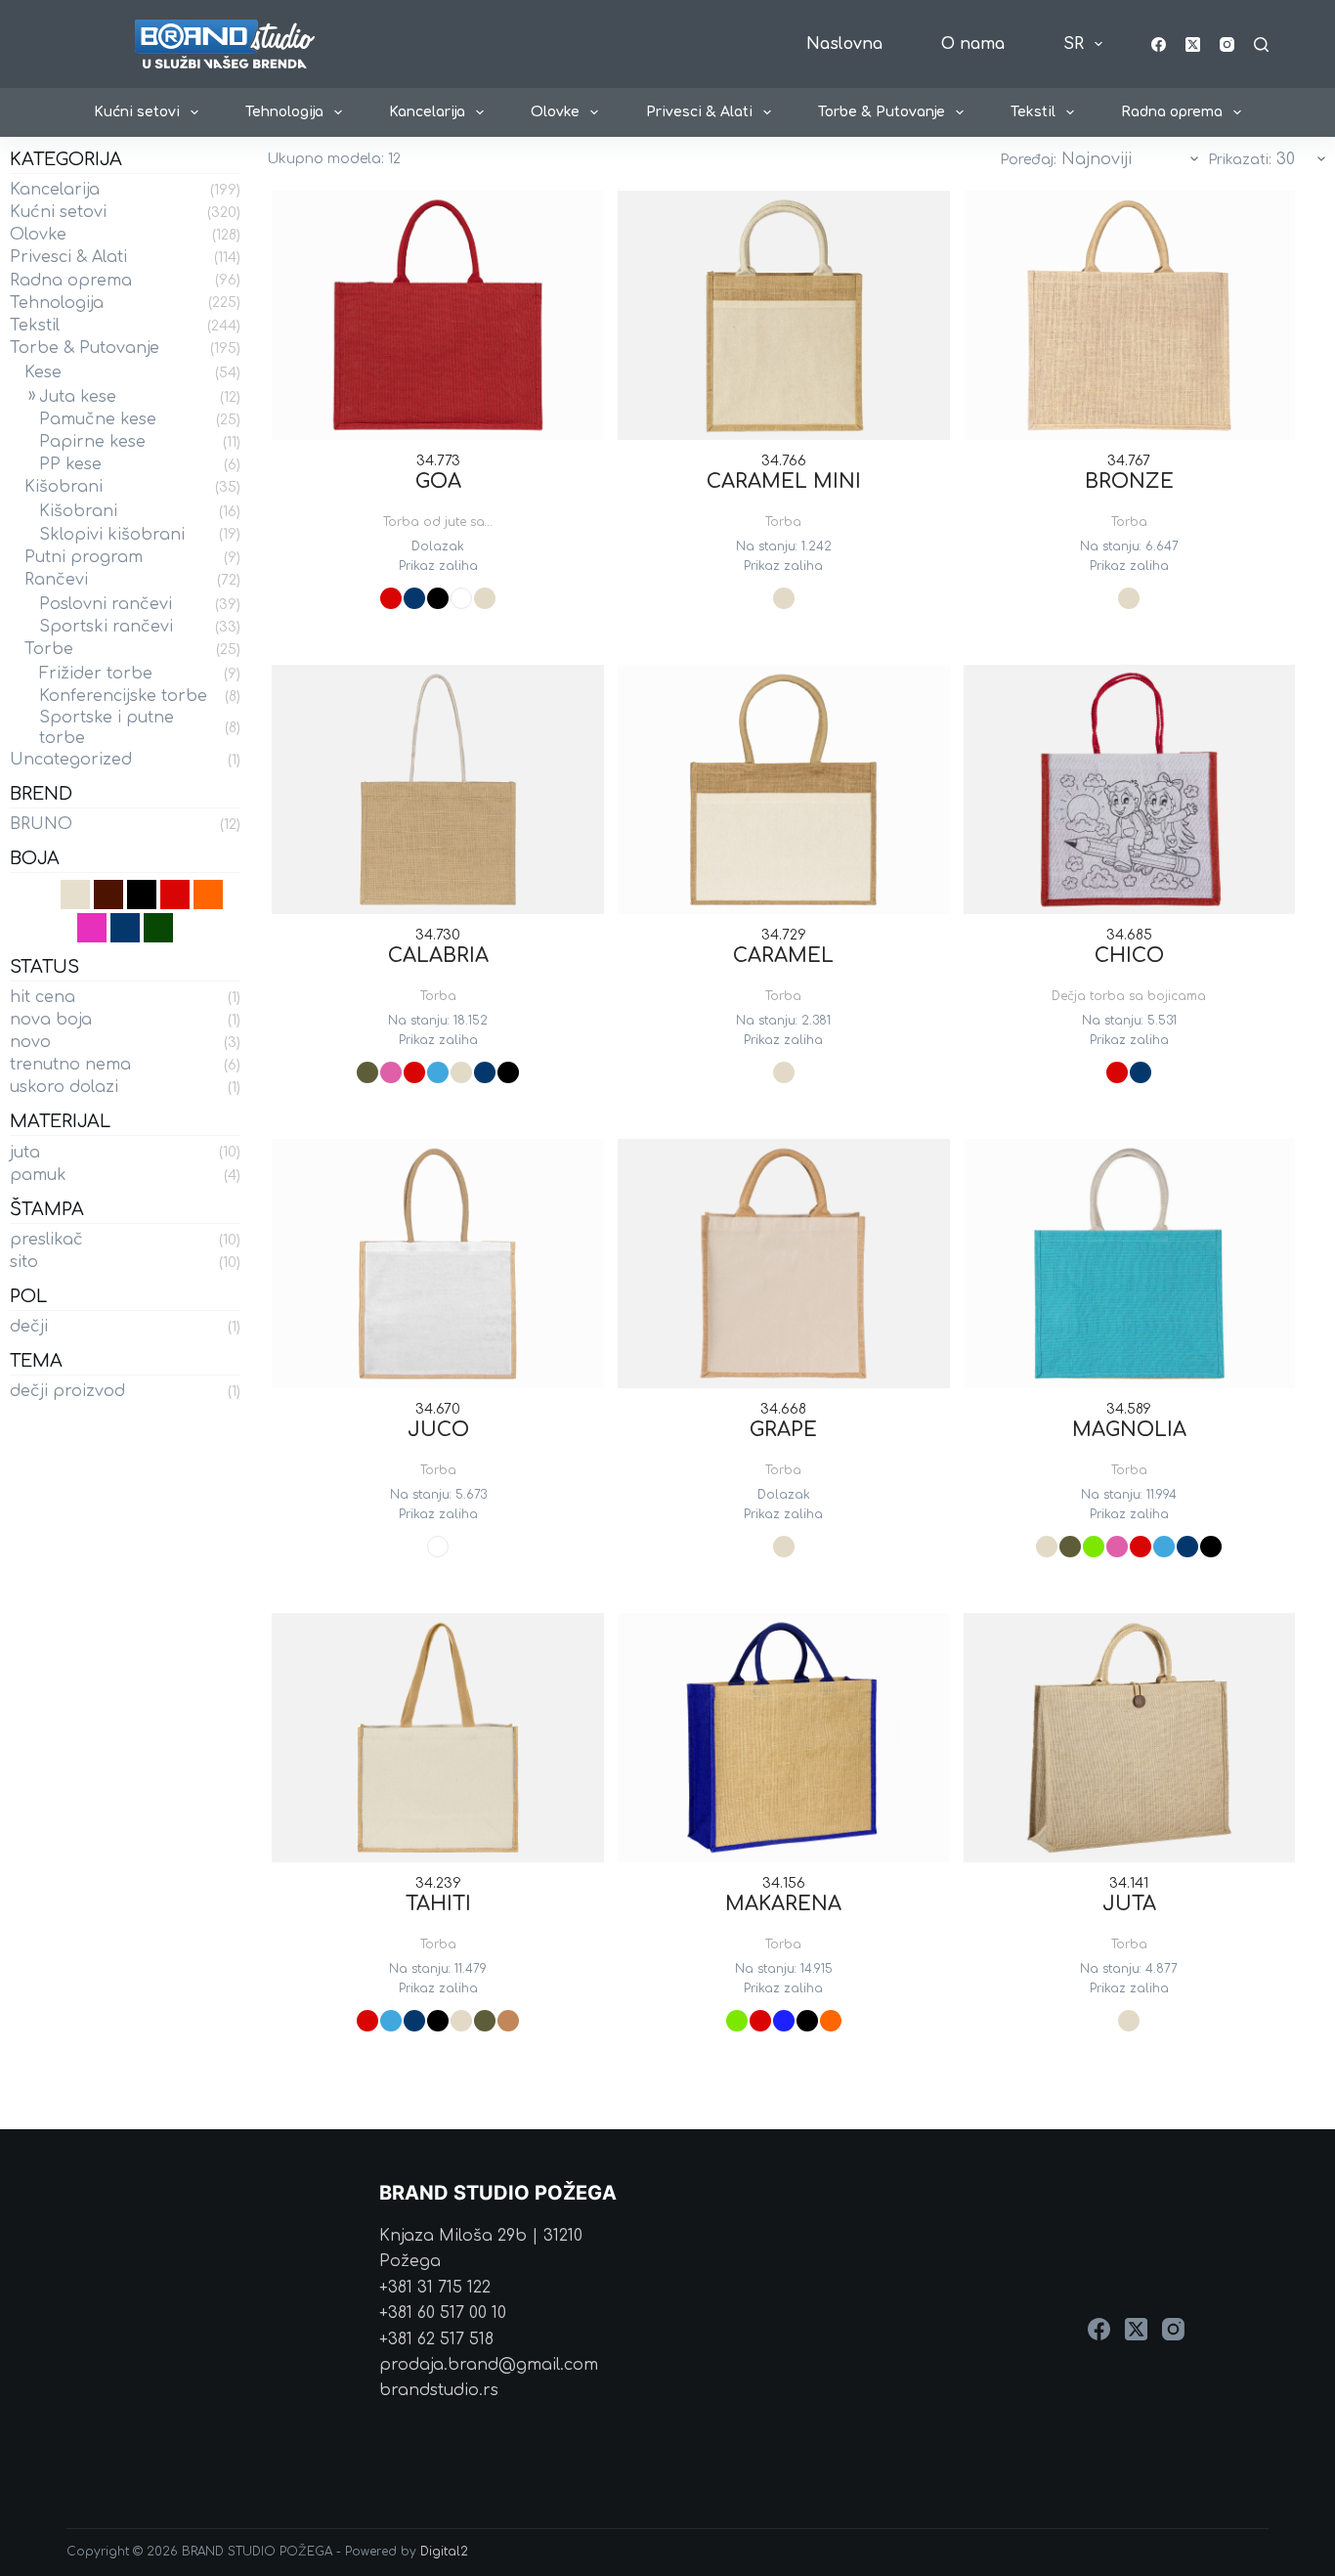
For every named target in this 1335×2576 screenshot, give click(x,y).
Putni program (84, 557)
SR (1074, 44)
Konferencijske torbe (123, 696)
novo (30, 1042)
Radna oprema (1172, 112)
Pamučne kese (98, 419)
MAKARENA (783, 1904)
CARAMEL (783, 956)
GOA (438, 481)
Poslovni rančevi (106, 604)
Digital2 (444, 2552)
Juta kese (78, 397)
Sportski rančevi (106, 627)
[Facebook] (1159, 44)
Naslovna (844, 44)
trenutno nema (70, 1065)
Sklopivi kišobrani (112, 535)
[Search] (1261, 44)
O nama (973, 44)
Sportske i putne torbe (107, 728)
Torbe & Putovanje (882, 112)
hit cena (43, 997)
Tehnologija (284, 112)
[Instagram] (1227, 44)
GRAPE (783, 1430)
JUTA (1129, 1904)
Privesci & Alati (699, 112)
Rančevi (56, 580)
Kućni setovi (137, 112)
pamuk (38, 1175)
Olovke (555, 112)
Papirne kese (92, 442)
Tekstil (1033, 112)
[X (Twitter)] (1193, 44)
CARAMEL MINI (784, 481)
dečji (29, 1327)
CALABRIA (438, 956)
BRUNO (41, 824)
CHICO (1129, 956)
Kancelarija (427, 112)
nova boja (51, 1020)
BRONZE (1129, 481)
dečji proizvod (67, 1391)
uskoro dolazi (64, 1087)
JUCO (438, 1430)
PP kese (70, 464)
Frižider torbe (96, 674)
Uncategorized (71, 760)
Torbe (49, 649)
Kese (43, 372)
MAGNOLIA (1129, 1430)
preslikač (46, 1240)
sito (24, 1262)
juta (25, 1153)
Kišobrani (64, 487)
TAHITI (438, 1904)
